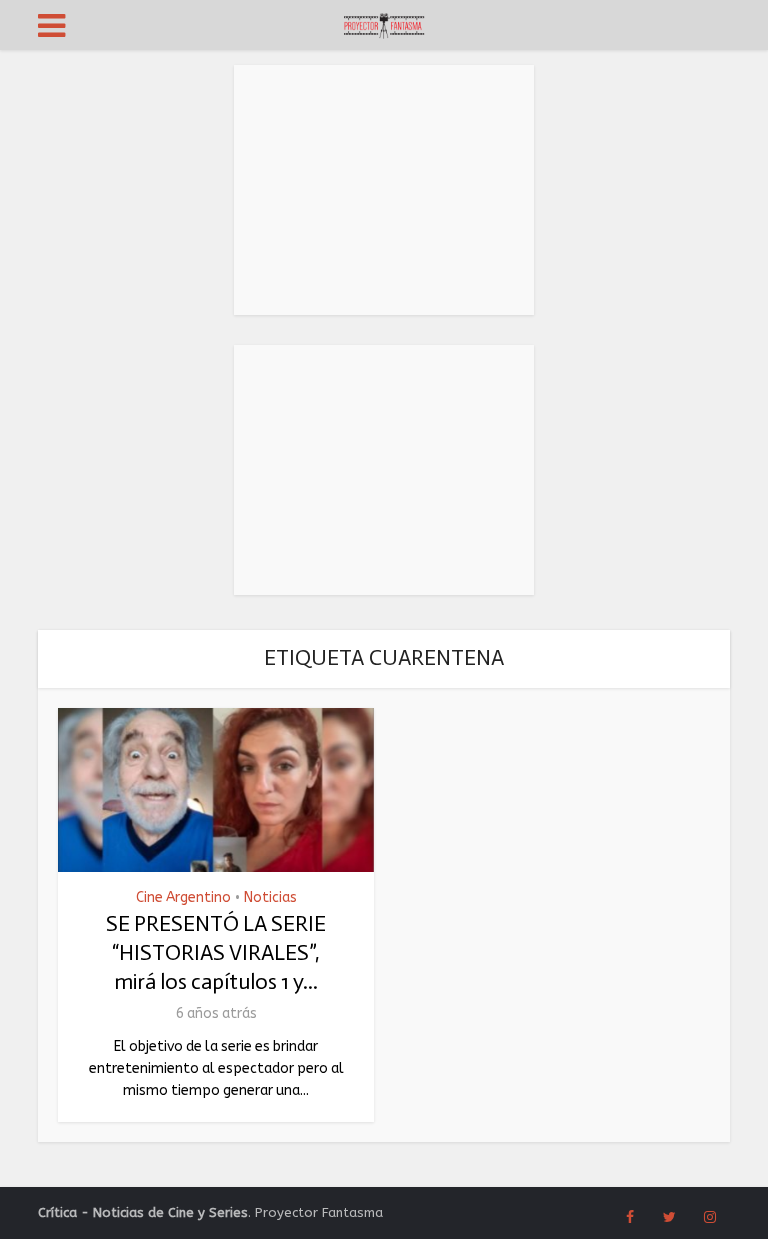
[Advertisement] (384, 190)
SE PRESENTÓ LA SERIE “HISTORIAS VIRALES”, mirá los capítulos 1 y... (216, 952)
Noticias (270, 898)
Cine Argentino (183, 898)
